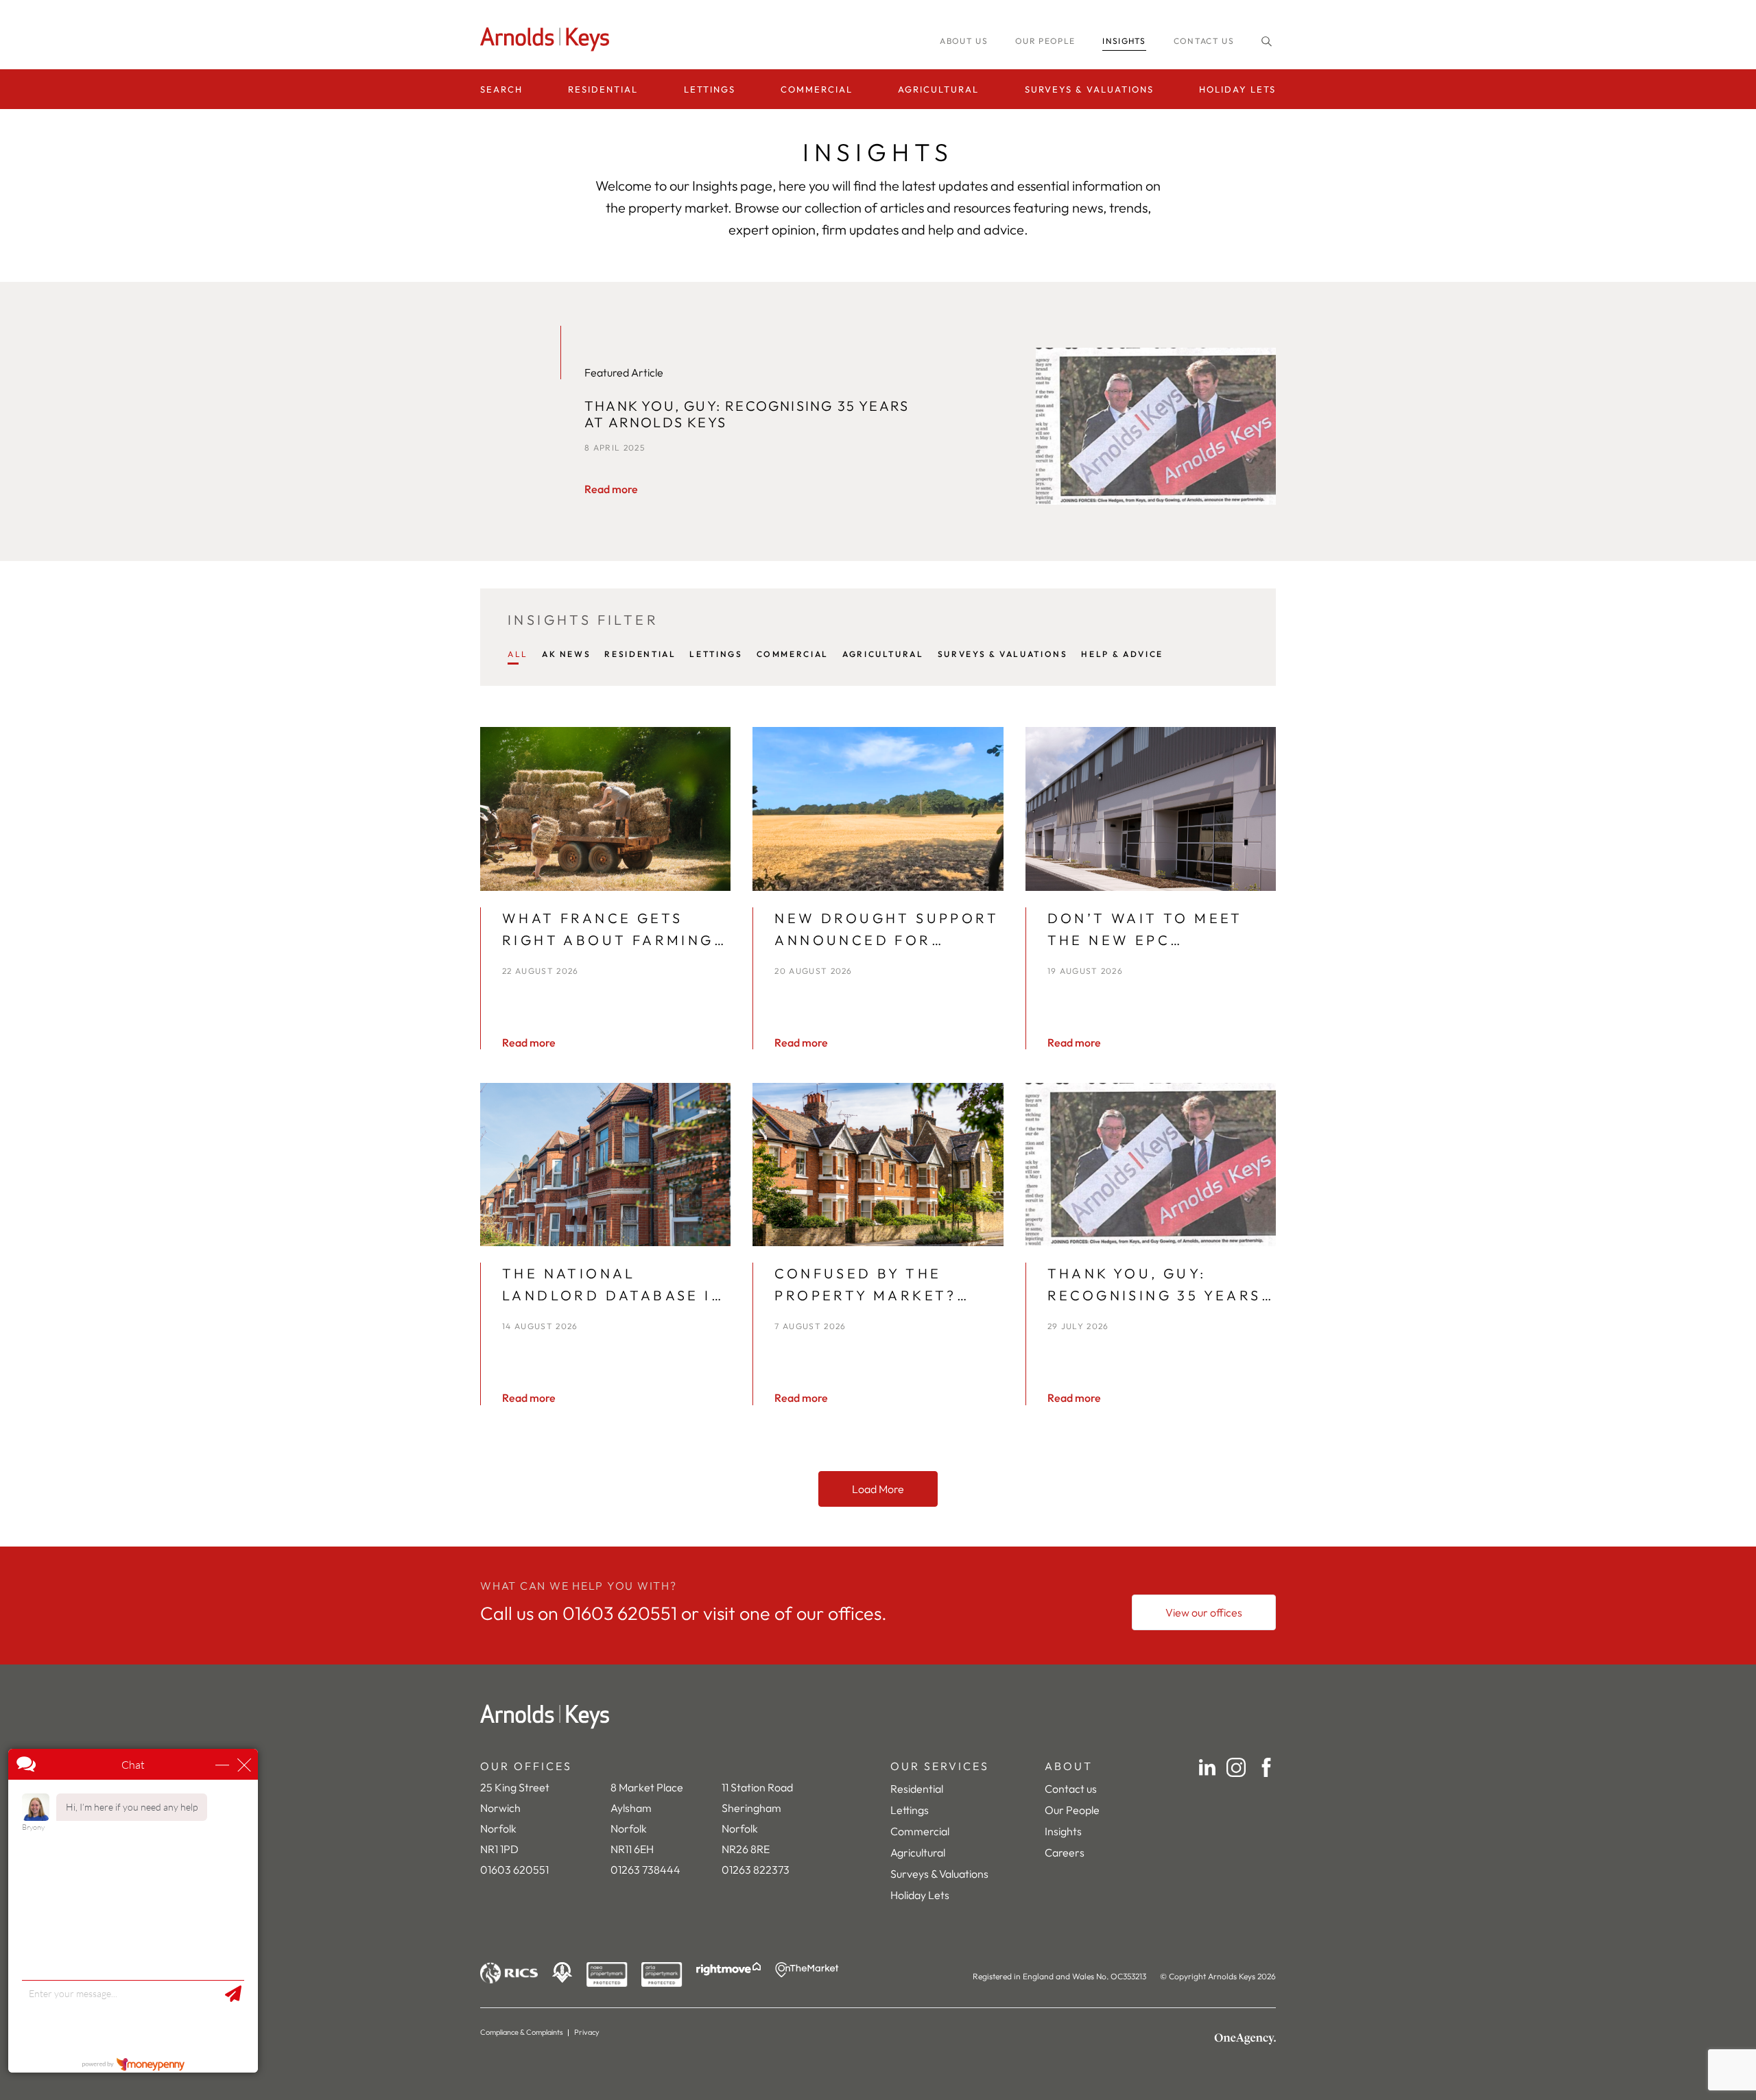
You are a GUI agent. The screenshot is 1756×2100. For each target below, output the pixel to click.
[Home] (878, 1717)
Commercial (817, 89)
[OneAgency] (1245, 2039)
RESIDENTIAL (640, 654)
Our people (1045, 41)
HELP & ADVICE (1122, 654)
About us (964, 41)
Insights (1063, 1831)
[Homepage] (549, 39)
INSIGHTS (1124, 41)
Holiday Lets (1237, 89)
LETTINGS (716, 654)
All (518, 654)
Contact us (1204, 41)
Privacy (587, 2032)
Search (501, 89)
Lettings (710, 89)
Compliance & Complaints (522, 2032)
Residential (603, 89)
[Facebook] (1266, 1767)
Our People (1072, 1810)
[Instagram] (1236, 1767)
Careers (1065, 1852)
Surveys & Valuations (1089, 89)
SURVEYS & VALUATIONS (1003, 654)
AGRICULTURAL (883, 654)
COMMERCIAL (793, 654)
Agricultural (938, 89)
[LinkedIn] (1207, 1767)
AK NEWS (566, 654)
